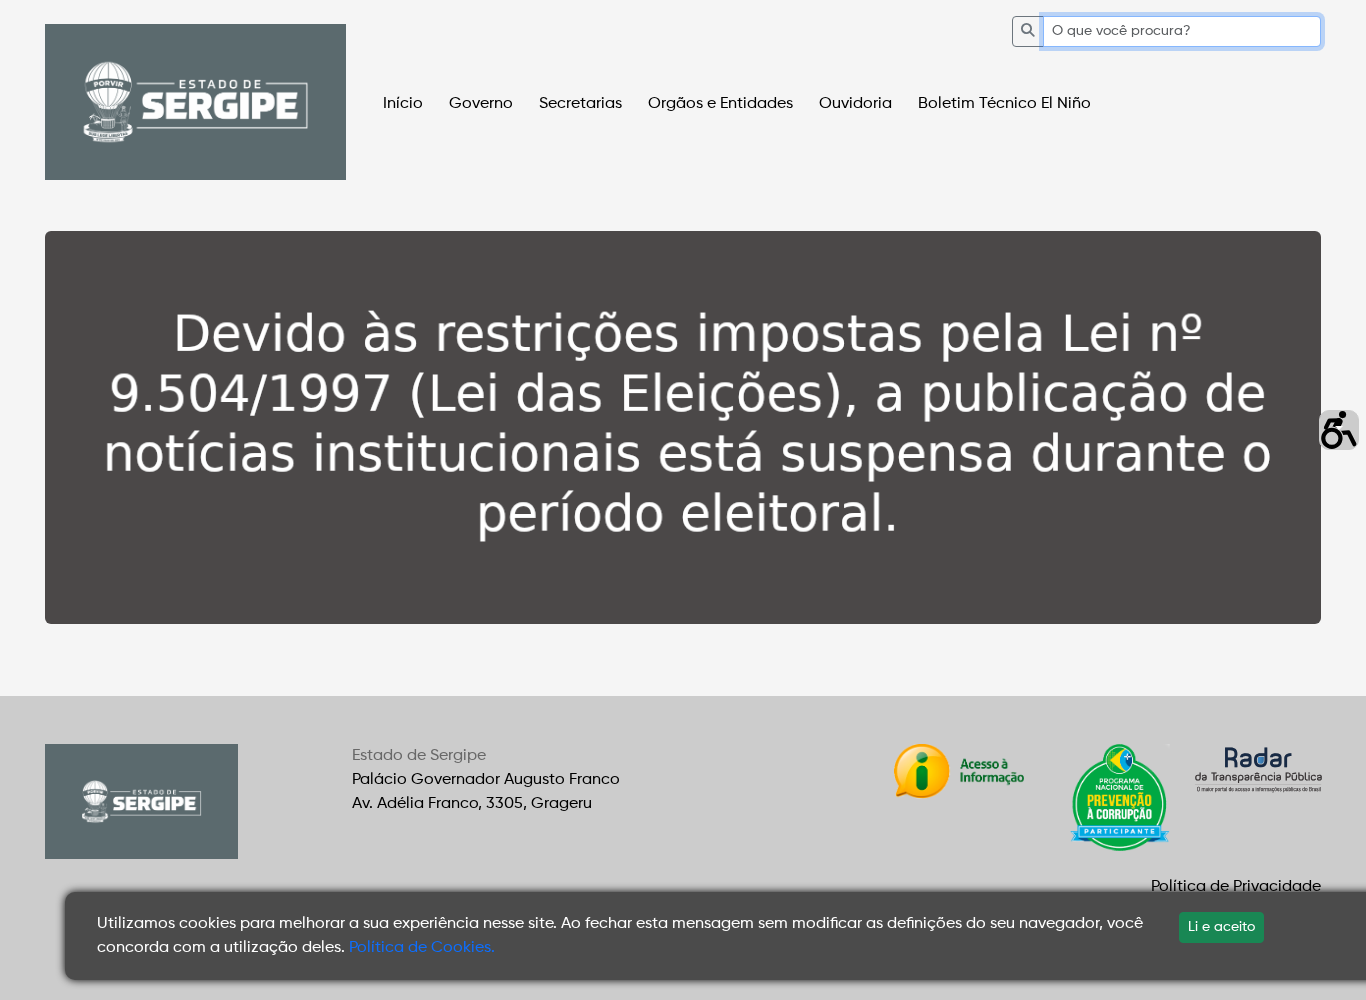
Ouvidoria (855, 104)
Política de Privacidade (1236, 887)
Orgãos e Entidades (720, 104)
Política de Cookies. (422, 948)
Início (403, 104)
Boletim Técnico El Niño (1004, 104)
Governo (481, 104)
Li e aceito (1221, 927)
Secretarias (580, 104)
